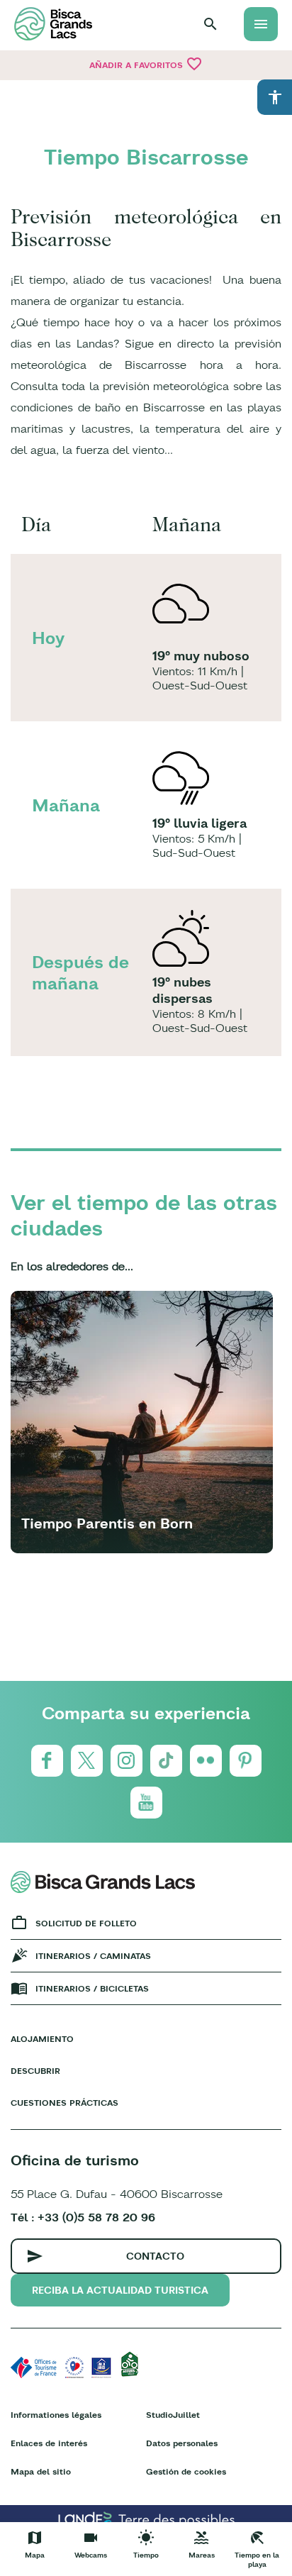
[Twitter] (87, 1761)
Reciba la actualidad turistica (120, 2290)
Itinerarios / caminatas (93, 1956)
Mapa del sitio (41, 2471)
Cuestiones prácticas (64, 2103)
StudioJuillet (173, 2415)
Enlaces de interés (49, 2443)
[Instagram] (127, 1761)
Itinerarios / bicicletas (92, 1988)
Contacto (155, 2256)
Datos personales (182, 2443)
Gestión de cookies (186, 2471)
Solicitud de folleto (86, 1923)
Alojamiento (42, 2039)
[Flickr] (206, 1761)
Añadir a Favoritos (146, 64)
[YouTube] (146, 1803)
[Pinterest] (246, 1761)
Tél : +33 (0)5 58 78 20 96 (83, 2217)
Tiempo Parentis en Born (107, 1523)
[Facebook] (47, 1761)
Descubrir (35, 2071)
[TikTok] (166, 1761)
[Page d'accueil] (53, 24)
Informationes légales (56, 2415)
